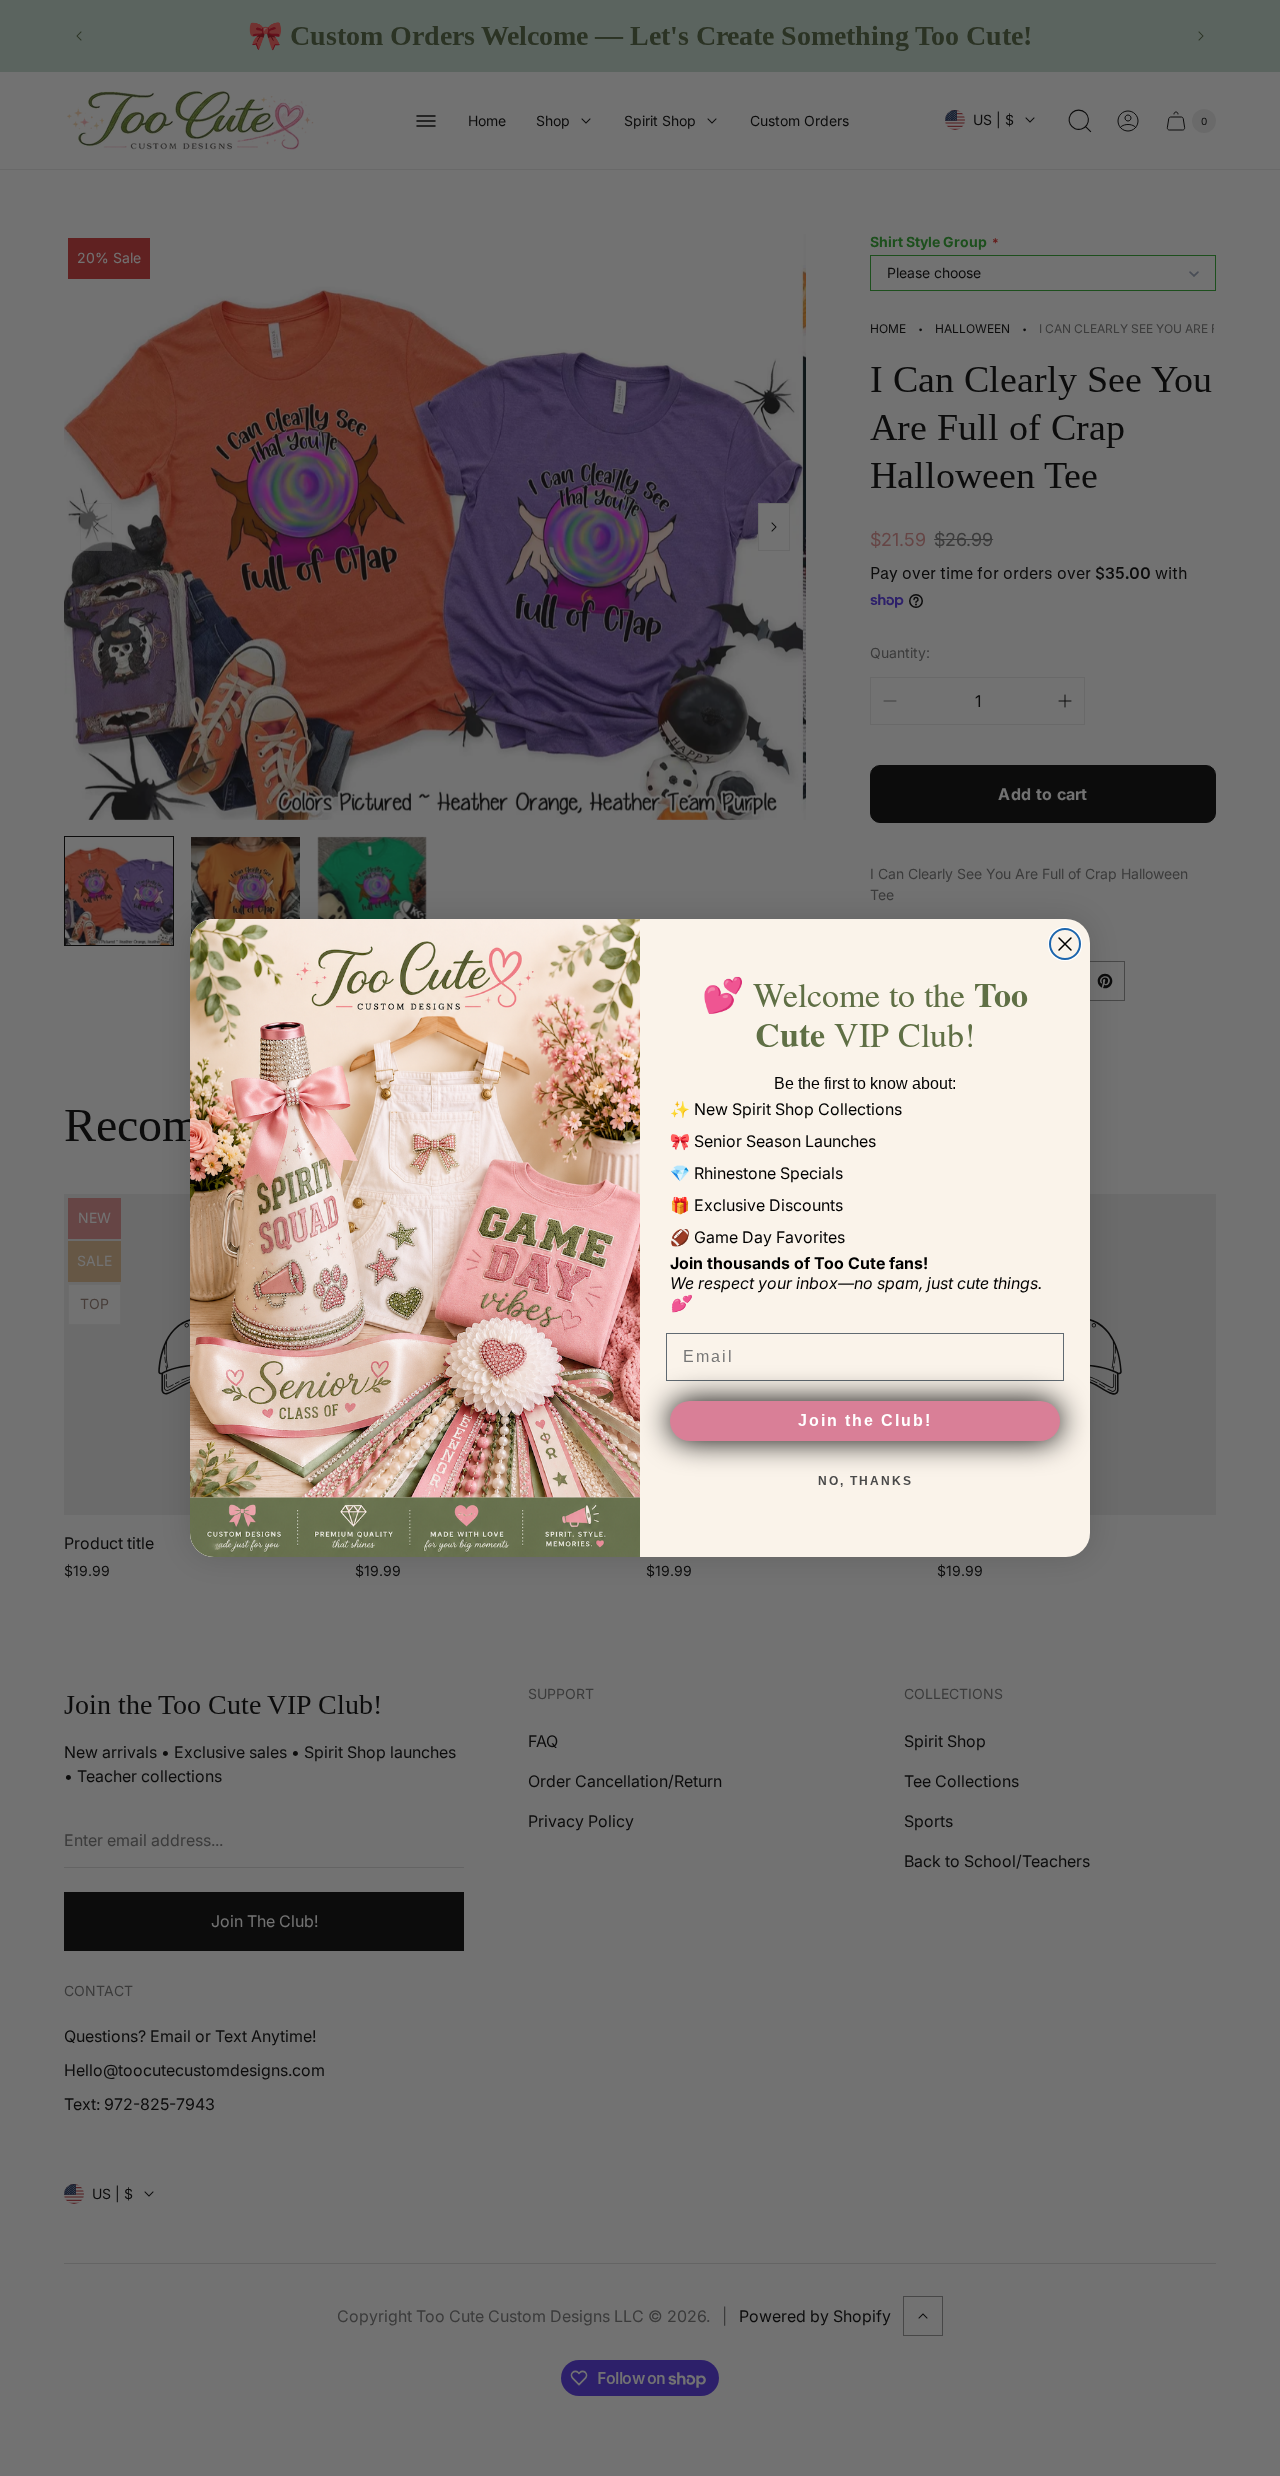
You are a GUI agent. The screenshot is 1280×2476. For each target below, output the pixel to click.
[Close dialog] (1065, 944)
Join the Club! (865, 1420)
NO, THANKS (865, 1481)
